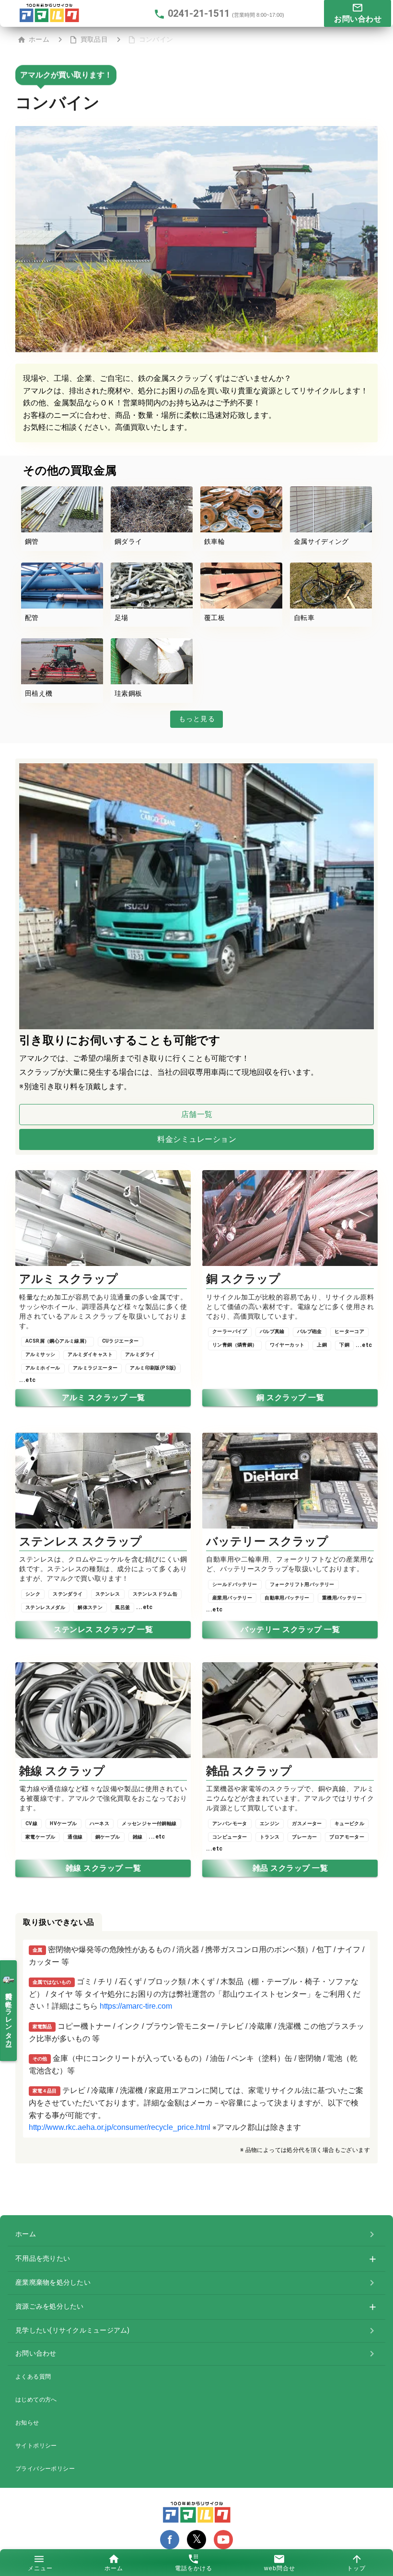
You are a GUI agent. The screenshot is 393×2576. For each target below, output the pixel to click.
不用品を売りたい (43, 2258)
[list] (196, 2039)
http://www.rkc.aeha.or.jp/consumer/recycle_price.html (120, 2127)
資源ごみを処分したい (50, 2306)
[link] (196, 2234)
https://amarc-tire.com (136, 2006)
